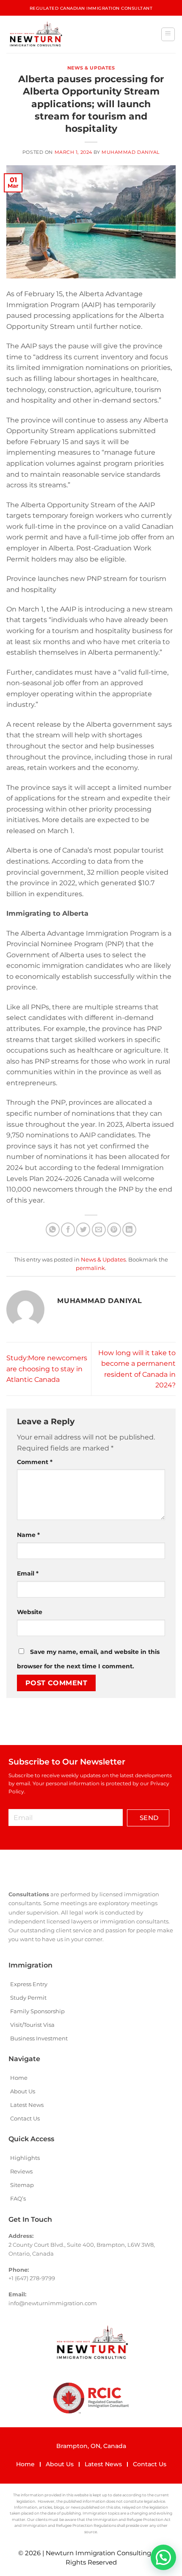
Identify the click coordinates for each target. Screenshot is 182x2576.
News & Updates (91, 68)
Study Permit (28, 1998)
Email (28, 1573)
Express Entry (29, 1984)
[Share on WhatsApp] (53, 1230)
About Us (23, 2091)
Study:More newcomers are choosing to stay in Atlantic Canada (47, 1369)
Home (19, 2078)
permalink (90, 1268)
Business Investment (39, 2038)
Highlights (25, 2158)
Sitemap (22, 2185)
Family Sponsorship (37, 2011)
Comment (35, 1462)
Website (30, 1612)
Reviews (21, 2171)
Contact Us (25, 2118)
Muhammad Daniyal (131, 152)
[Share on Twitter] (83, 1230)
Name (28, 1535)
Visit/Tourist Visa (32, 2025)
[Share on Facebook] (68, 1230)
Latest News (27, 2105)
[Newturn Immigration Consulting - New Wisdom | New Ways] (35, 34)
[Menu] (168, 34)
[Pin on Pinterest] (114, 1230)
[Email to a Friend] (99, 1230)
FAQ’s (18, 2198)
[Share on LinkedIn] (129, 1230)
